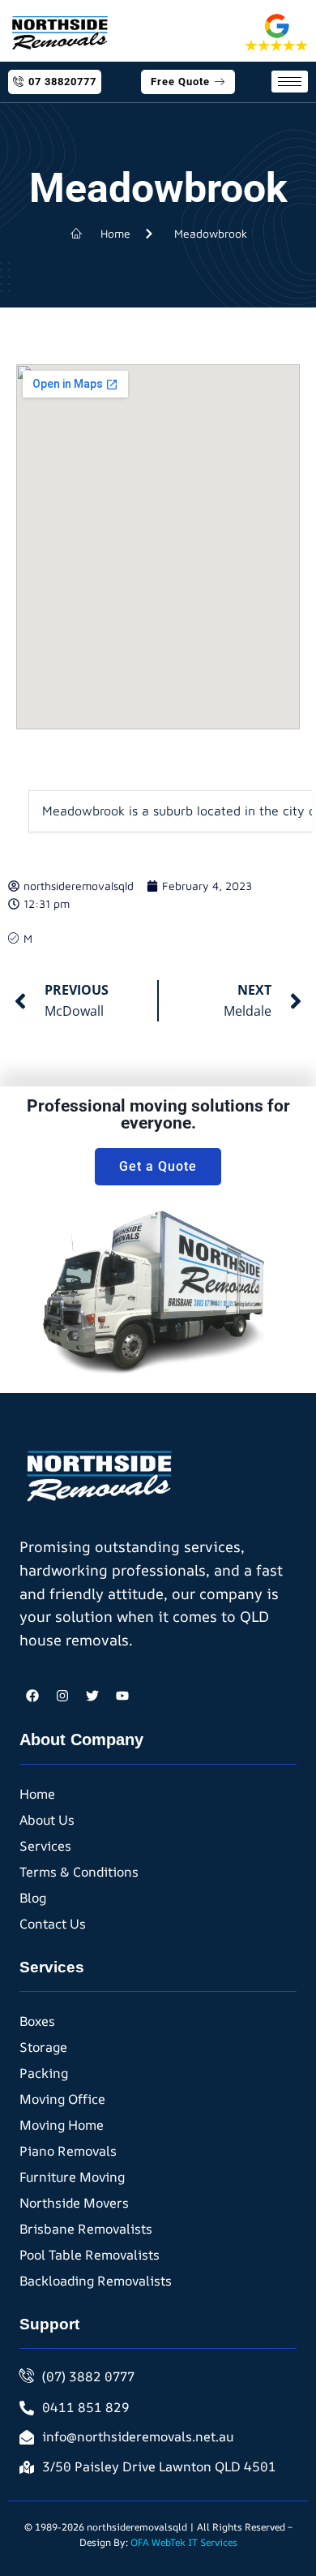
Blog (33, 1898)
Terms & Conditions (79, 1872)
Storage (43, 2047)
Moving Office (62, 2099)
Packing (44, 2073)
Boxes (37, 2021)
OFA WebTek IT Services (184, 2542)
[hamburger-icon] (290, 82)
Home (37, 1794)
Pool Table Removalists (90, 2255)
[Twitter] (92, 1696)
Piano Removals (68, 2151)
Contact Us (53, 1924)
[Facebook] (32, 1696)
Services (45, 1846)
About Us (47, 1820)
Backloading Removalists (96, 2281)
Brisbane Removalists (86, 2229)
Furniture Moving (72, 2177)
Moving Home (62, 2125)
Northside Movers (74, 2203)
